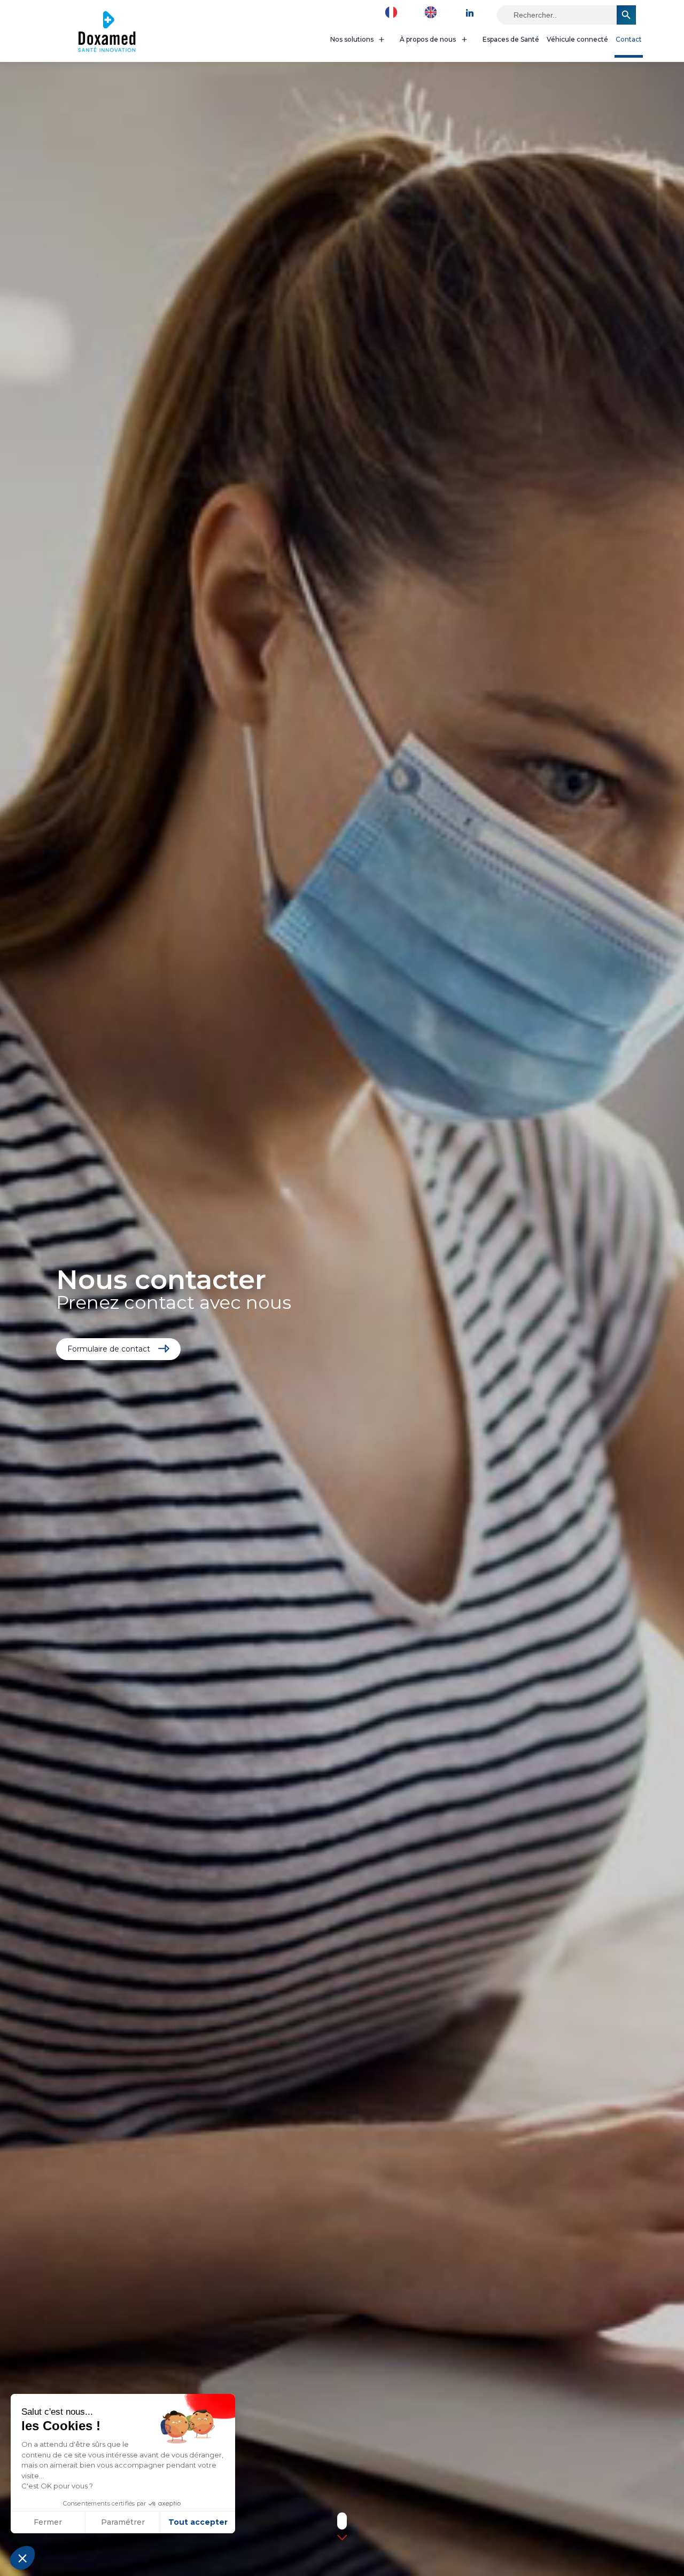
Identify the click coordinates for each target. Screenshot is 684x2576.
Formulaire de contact (109, 1349)
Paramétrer (123, 2522)
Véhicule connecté (577, 39)
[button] (22, 2558)
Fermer (48, 2522)
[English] (433, 12)
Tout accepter (198, 2522)
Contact (629, 39)
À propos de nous (428, 39)
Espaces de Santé (511, 39)
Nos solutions (352, 39)
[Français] (394, 12)
